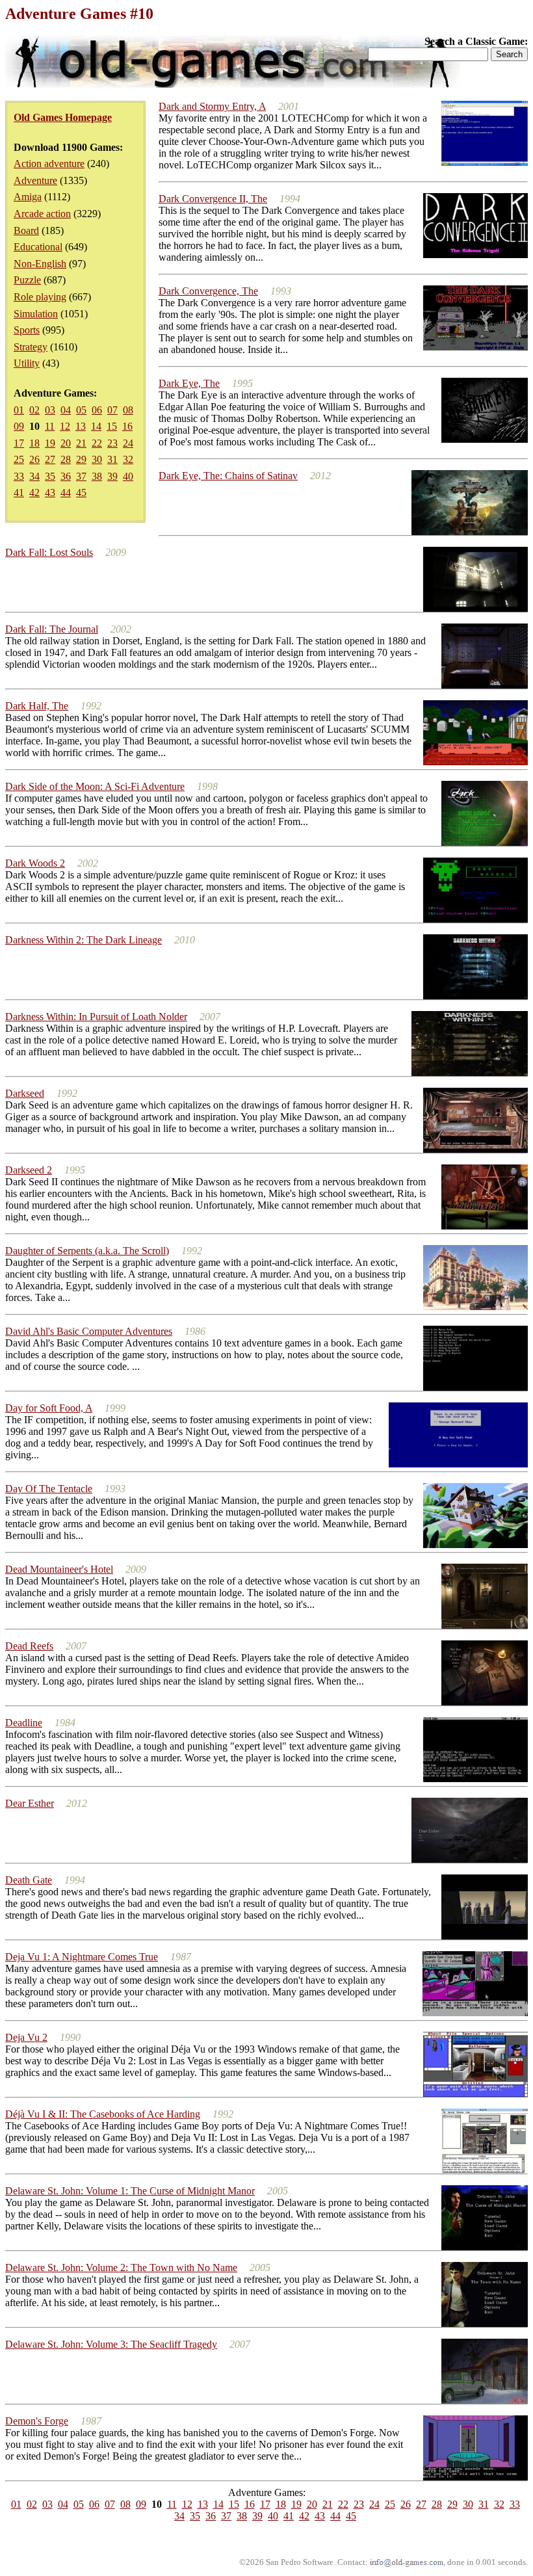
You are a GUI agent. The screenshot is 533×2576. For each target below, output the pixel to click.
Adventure (35, 180)
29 (81, 459)
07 (112, 410)
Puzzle (27, 280)
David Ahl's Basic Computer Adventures (89, 1331)
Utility (27, 363)
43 (50, 493)
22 (97, 443)
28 (66, 459)
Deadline (24, 1723)
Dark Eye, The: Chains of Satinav (228, 476)
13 (81, 426)
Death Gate (29, 1880)
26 (34, 459)
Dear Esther (30, 1803)
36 (66, 476)
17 (19, 443)
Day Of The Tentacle (49, 1489)
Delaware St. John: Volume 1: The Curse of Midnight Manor (130, 2191)
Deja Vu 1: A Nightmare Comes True (82, 1957)
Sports (27, 330)
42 (34, 493)
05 (81, 410)
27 (50, 459)
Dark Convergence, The (208, 291)
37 (81, 476)
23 (112, 443)
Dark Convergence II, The (213, 199)
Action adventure (49, 164)
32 (128, 459)
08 (128, 410)
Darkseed (25, 1093)
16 (127, 426)
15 (112, 426)
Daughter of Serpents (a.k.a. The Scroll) (87, 1251)
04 (66, 410)
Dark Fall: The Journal (52, 629)
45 (81, 493)
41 (19, 493)
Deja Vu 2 (26, 2037)
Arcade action (42, 214)
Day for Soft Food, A (49, 1408)
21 (81, 443)
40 (128, 476)
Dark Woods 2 (35, 863)
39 (112, 476)
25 (19, 459)
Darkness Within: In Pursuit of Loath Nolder (96, 1017)
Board (26, 230)
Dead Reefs (29, 1646)
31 (112, 459)
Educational (38, 247)
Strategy (31, 347)
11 (50, 426)
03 (50, 410)
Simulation (36, 314)
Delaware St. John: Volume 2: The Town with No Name (121, 2267)
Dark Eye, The (189, 383)
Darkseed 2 (29, 1170)
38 (97, 476)
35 (50, 476)
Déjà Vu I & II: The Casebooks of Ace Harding (103, 2114)
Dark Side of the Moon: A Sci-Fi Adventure (95, 786)
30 (97, 459)
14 (96, 426)
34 (34, 476)
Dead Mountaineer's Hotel (59, 1569)
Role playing (40, 297)
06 (97, 410)
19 (50, 443)
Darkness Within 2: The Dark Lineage (84, 940)
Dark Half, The (37, 706)
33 (19, 476)
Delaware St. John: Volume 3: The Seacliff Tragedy (111, 2344)
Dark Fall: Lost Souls (49, 552)
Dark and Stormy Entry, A (212, 106)
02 (34, 410)
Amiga (28, 197)
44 (66, 493)
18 (34, 443)
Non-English (40, 264)
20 (66, 443)
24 (128, 443)
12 (65, 426)
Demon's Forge (37, 2421)
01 (19, 410)
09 (19, 426)
